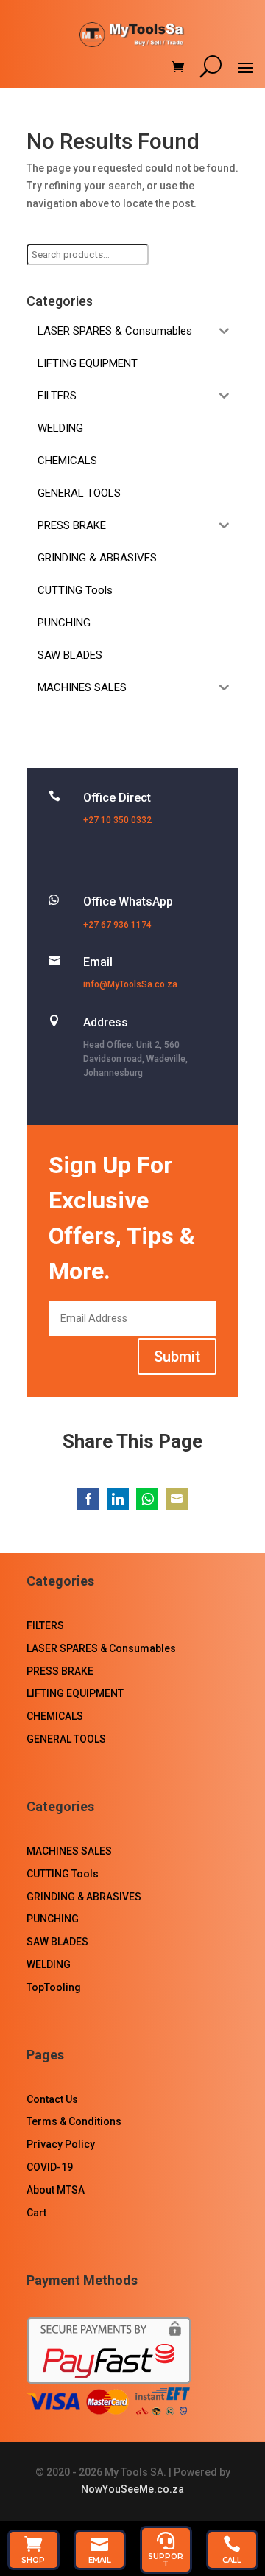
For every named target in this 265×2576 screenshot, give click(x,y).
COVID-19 (50, 2167)
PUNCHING (53, 1919)
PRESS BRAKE (60, 1671)
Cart (36, 2213)
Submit (177, 1357)
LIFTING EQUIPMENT (75, 1693)
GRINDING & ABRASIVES (84, 1897)
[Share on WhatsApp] (147, 1499)
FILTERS (45, 1625)
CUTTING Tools (63, 1874)
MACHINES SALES (69, 1851)
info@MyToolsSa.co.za (130, 984)
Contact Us (52, 2099)
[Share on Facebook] (88, 1499)
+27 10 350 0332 (117, 820)
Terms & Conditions (74, 2121)
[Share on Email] (177, 1499)
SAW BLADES (57, 1942)
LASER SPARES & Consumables (101, 1648)
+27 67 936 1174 (117, 925)
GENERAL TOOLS (66, 1739)
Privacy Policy (61, 2144)
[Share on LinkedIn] (118, 1499)
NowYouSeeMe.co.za (132, 2489)
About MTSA (56, 2190)
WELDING (49, 1964)
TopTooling (54, 1987)
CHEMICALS (55, 1716)
